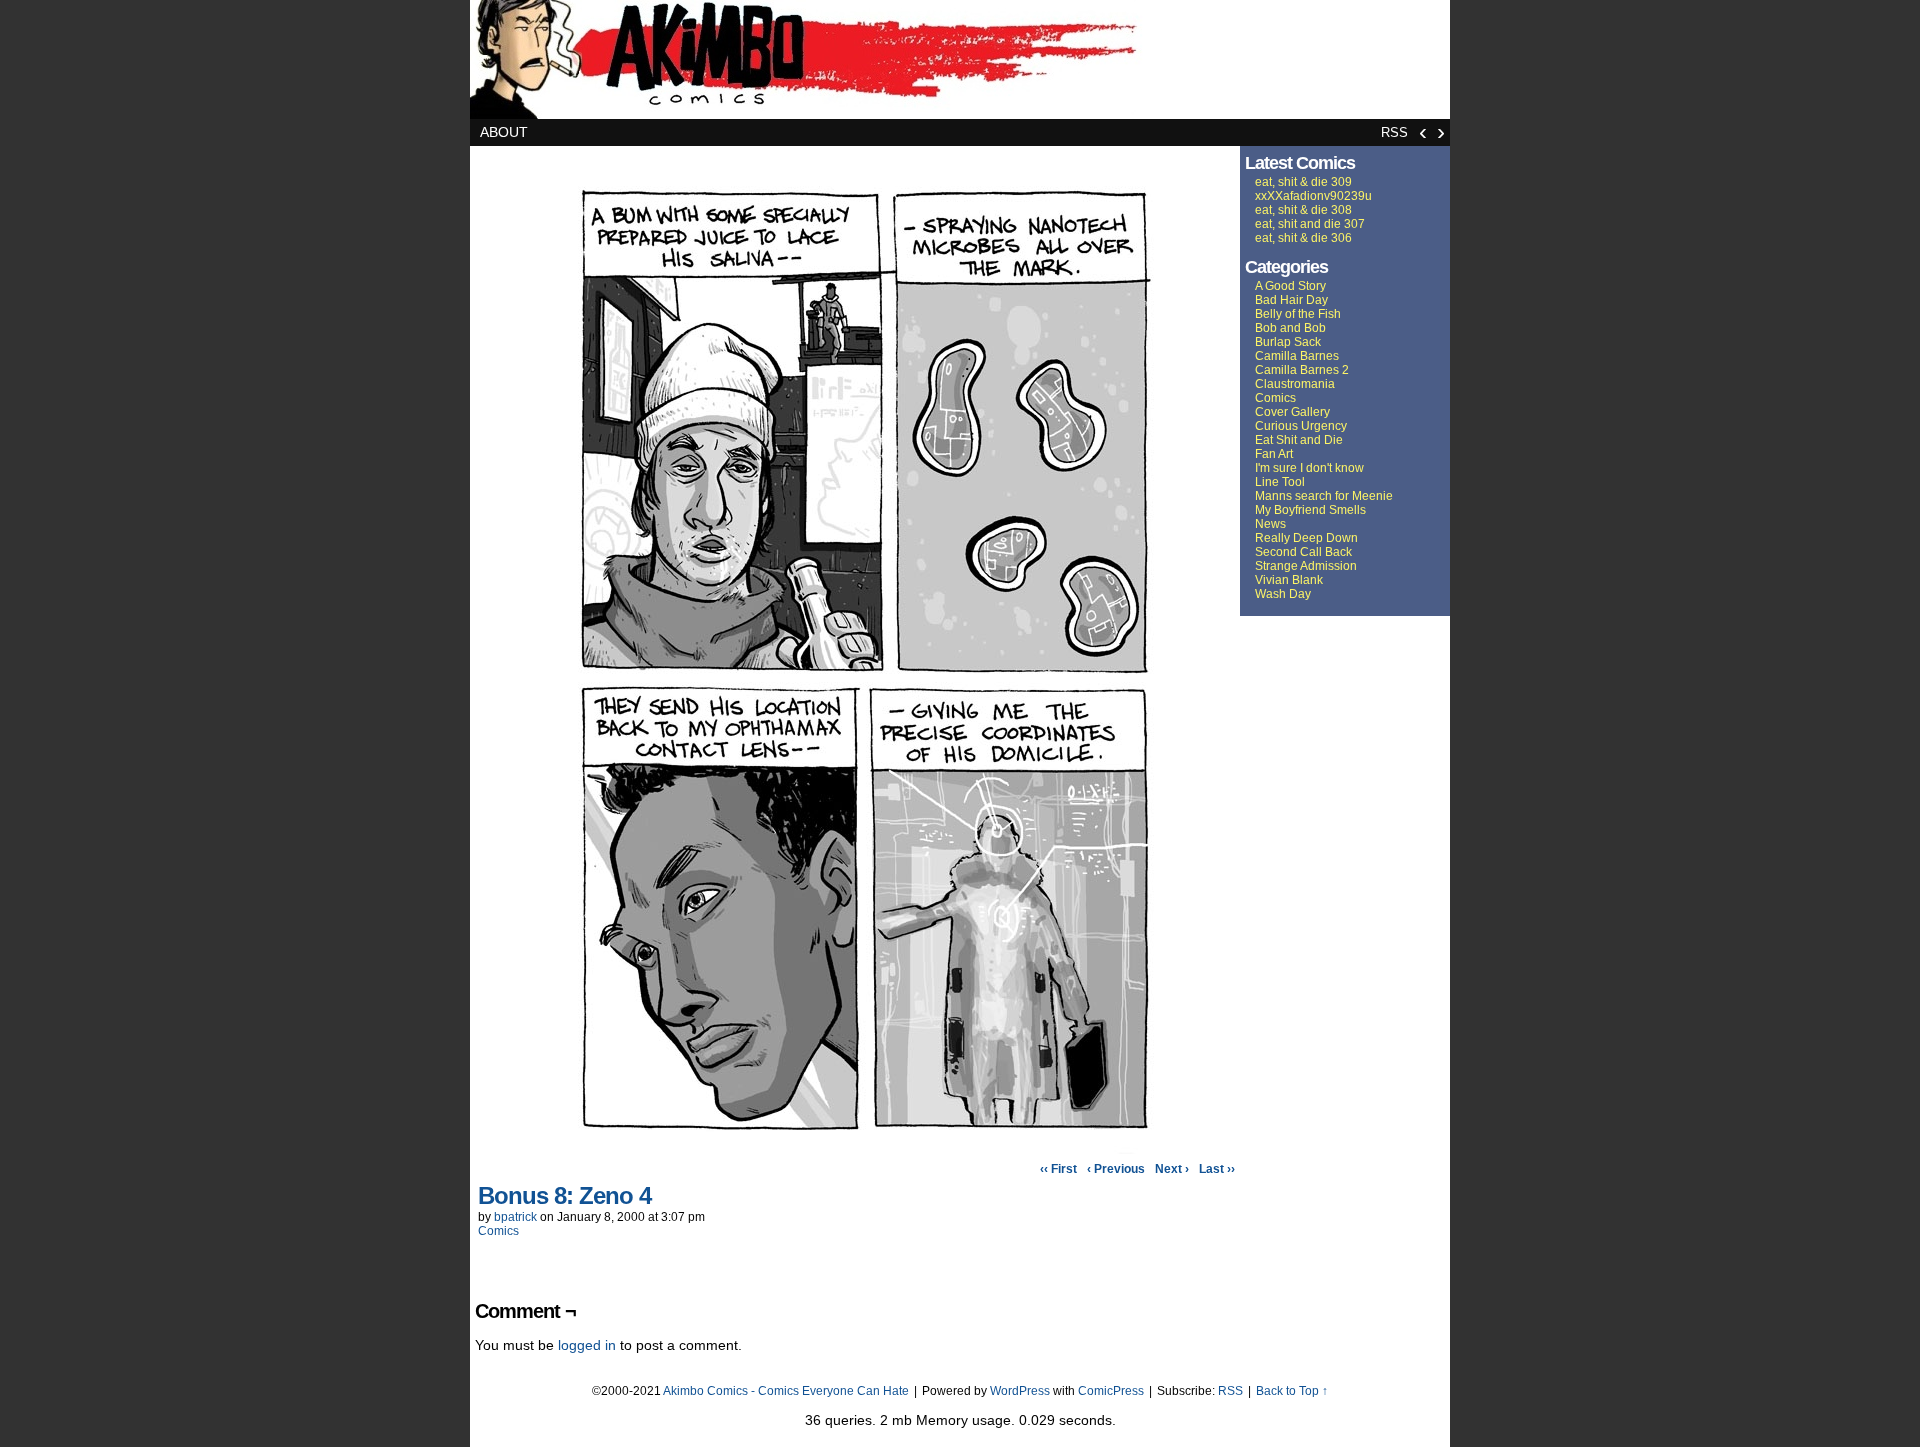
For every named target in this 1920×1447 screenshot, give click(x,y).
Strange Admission (1306, 566)
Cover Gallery (1292, 412)
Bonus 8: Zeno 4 (564, 1195)
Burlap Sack (1288, 342)
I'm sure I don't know (1309, 468)
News (1270, 524)
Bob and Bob (1290, 328)
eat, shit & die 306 (1303, 238)
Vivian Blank (1289, 580)
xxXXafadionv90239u (1313, 196)
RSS (1394, 132)
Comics (498, 1231)
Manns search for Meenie (1324, 496)
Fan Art (1274, 454)
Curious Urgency (1301, 426)
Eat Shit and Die (1299, 440)
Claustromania (1295, 384)
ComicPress (1111, 1391)
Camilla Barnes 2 (1302, 370)
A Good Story (1290, 286)
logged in (587, 1345)
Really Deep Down (1306, 538)
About (504, 132)
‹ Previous (1116, 1169)
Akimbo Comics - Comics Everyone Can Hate (786, 1391)
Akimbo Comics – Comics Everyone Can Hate (960, 59)
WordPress (1020, 1391)
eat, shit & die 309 (1303, 182)
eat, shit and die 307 (1310, 224)
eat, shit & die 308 (1303, 210)
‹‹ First (1058, 1169)
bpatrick (515, 1217)
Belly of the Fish (1298, 314)
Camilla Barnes (1297, 356)
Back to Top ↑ (1292, 1391)
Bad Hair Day (1291, 300)
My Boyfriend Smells (1310, 510)
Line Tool (1280, 482)
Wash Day (1283, 594)
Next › (1172, 1169)
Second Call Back (1303, 552)
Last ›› (1217, 1169)
